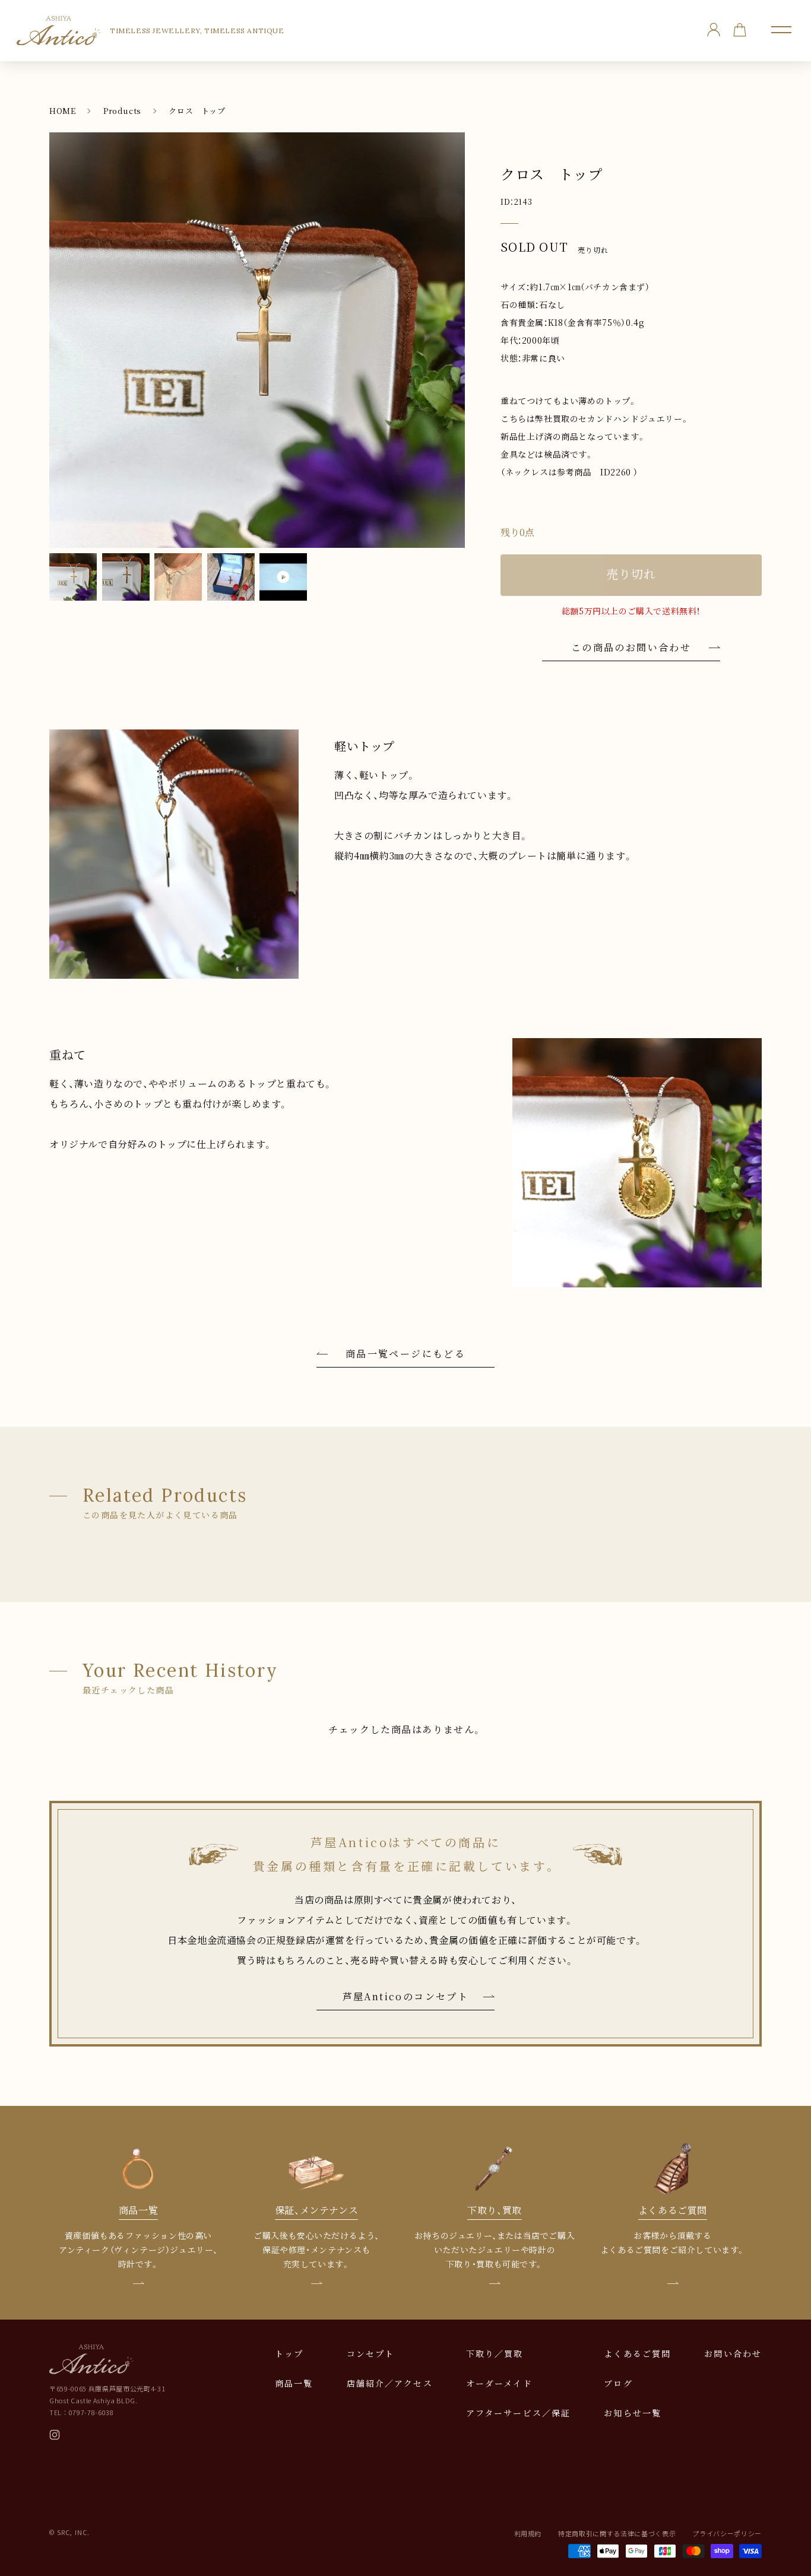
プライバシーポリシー (727, 2533)
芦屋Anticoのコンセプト (406, 1996)
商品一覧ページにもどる (405, 1354)
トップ (289, 2353)
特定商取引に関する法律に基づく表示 (617, 2533)
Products (122, 111)
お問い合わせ (733, 2353)
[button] (781, 30)
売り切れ (631, 574)
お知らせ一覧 (633, 2413)
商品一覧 (294, 2383)
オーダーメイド (499, 2383)
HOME (62, 111)
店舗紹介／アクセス (390, 2383)
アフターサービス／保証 (518, 2413)
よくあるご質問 (637, 2353)
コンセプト (371, 2353)
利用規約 (528, 2533)
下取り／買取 (495, 2353)
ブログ (618, 2383)
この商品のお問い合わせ (631, 647)
